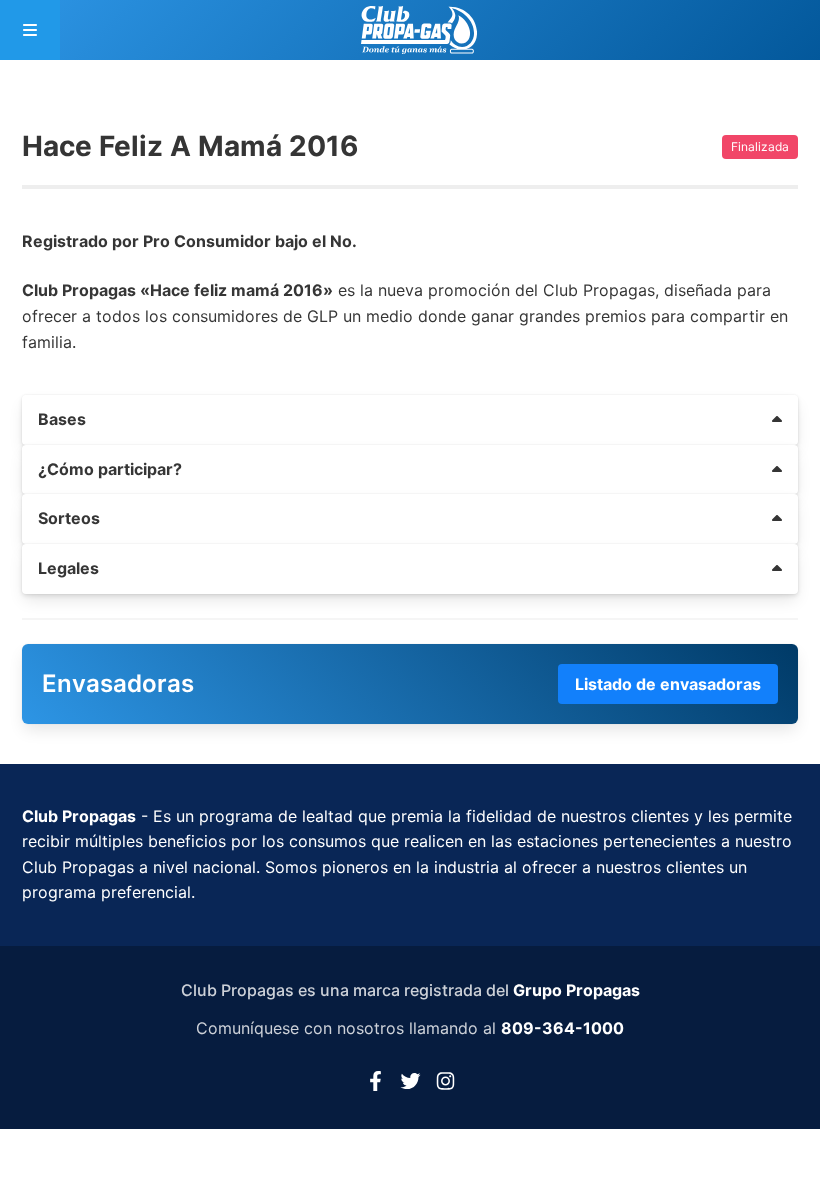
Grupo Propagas (576, 990)
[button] (410, 420)
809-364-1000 (562, 1028)
